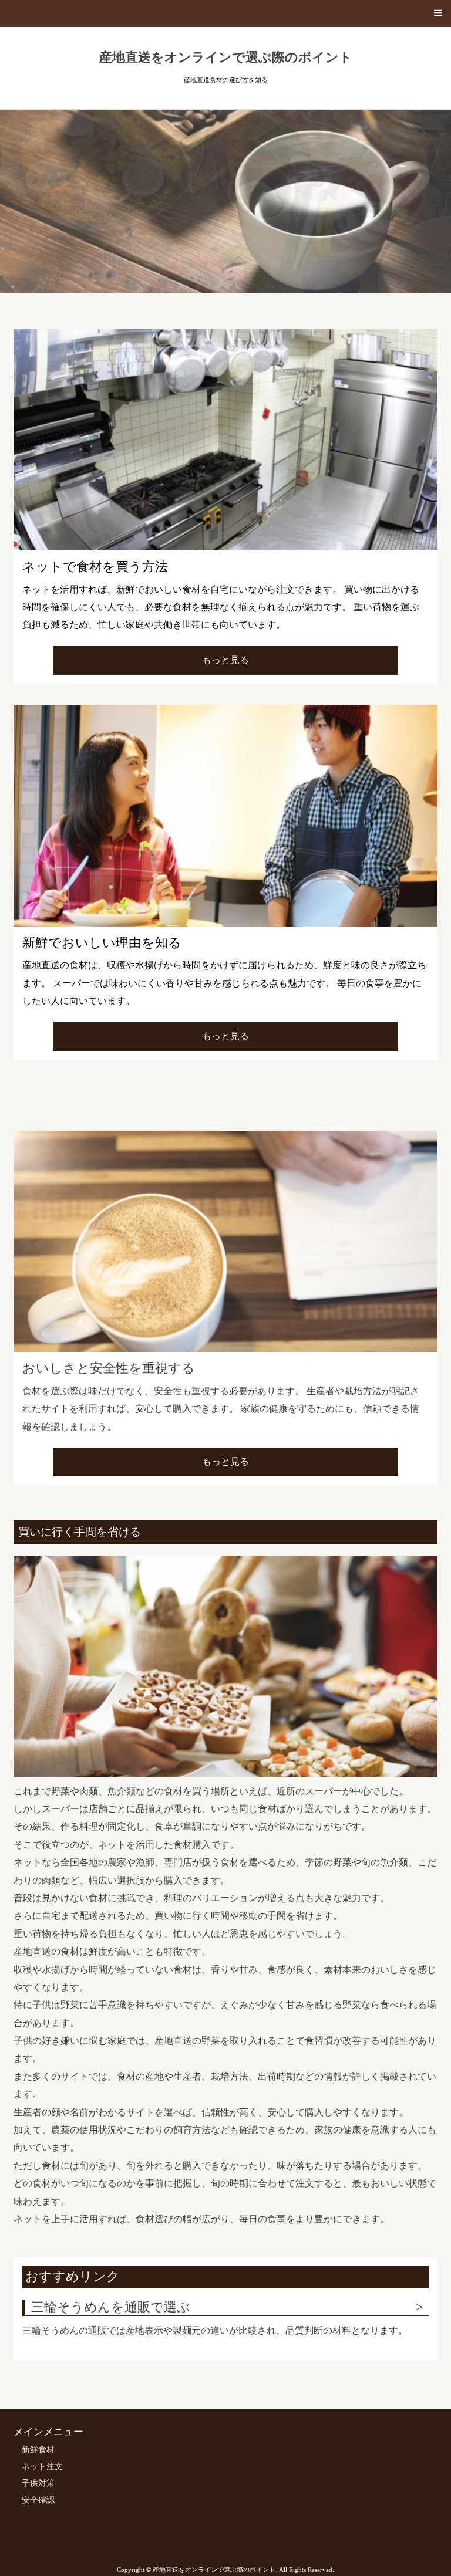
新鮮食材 (38, 2450)
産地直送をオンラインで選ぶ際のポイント (226, 58)
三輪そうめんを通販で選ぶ (111, 2307)
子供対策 (38, 2483)
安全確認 (38, 2500)
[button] (225, 13)
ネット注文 (42, 2467)
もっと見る (225, 660)
